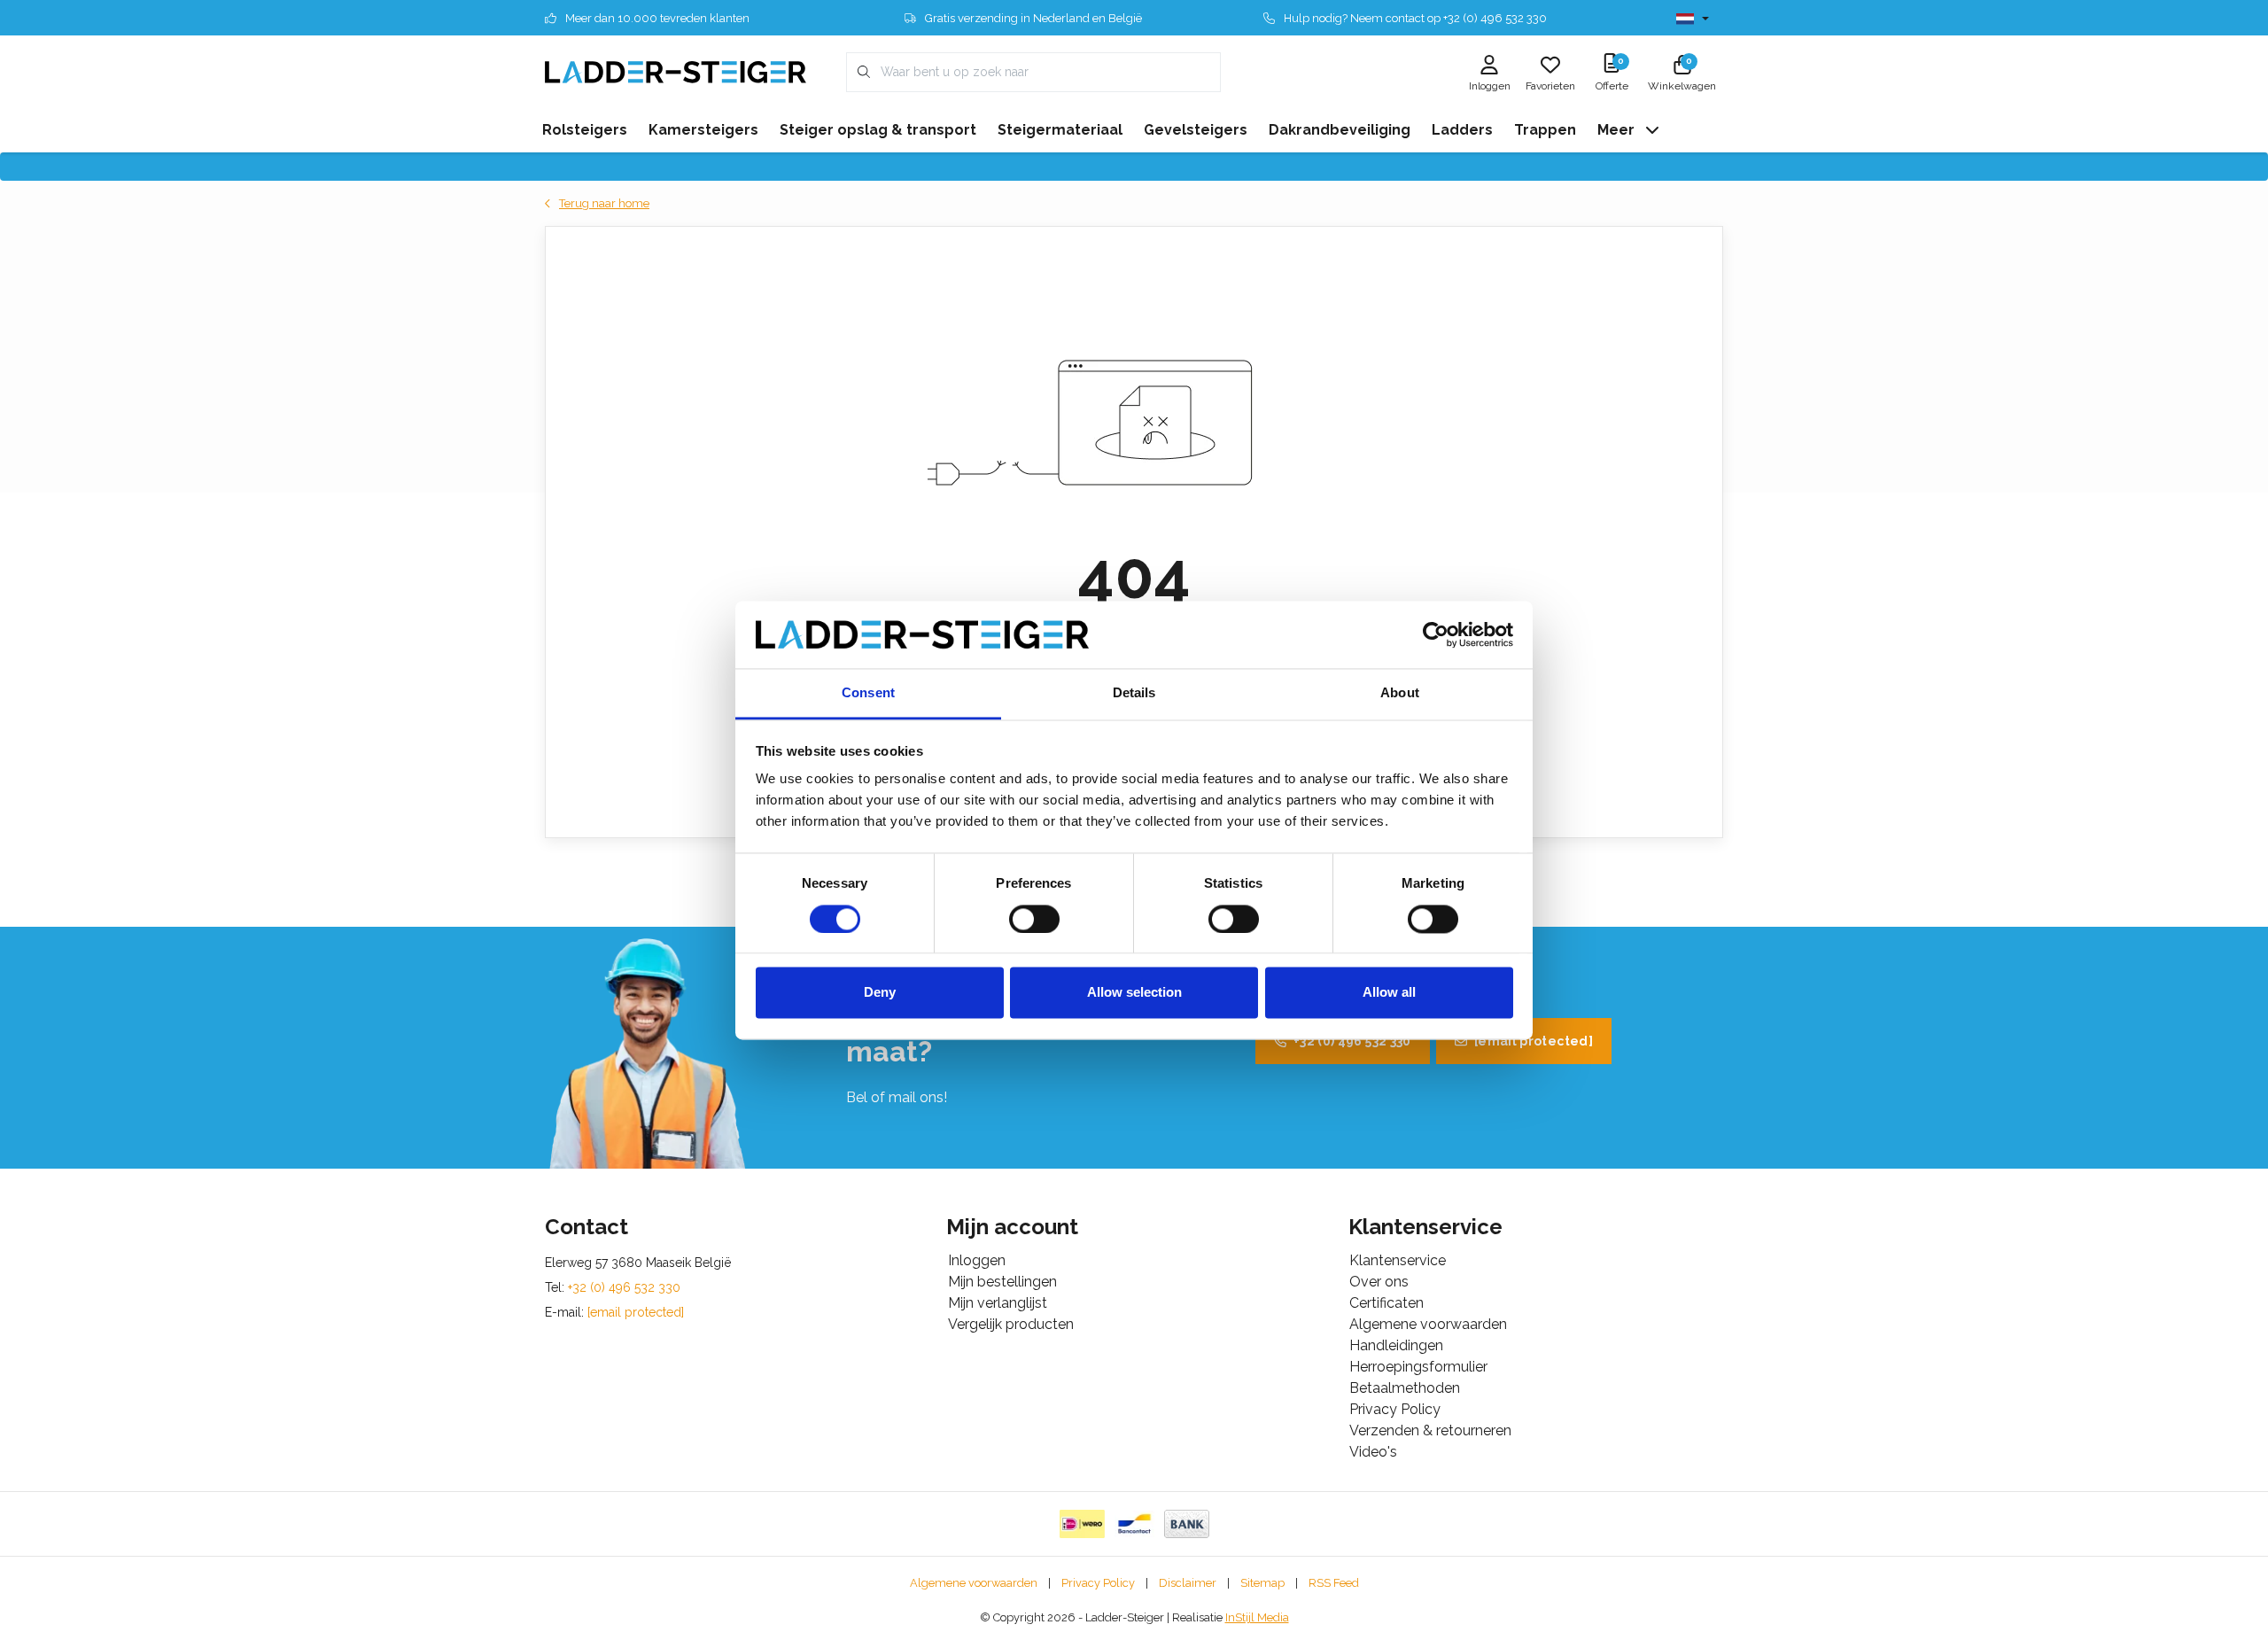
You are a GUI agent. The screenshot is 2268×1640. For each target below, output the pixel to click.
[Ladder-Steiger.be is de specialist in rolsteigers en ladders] (676, 71)
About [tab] (1400, 693)
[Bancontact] (1134, 1524)
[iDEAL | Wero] (1082, 1524)
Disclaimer (1188, 1583)
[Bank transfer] (1187, 1524)
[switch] (1034, 919)
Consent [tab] (868, 693)
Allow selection (1134, 993)
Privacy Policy (1098, 1583)
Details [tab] (1134, 693)
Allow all (1389, 993)
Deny (880, 993)
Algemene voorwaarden (974, 1583)
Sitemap (1262, 1583)
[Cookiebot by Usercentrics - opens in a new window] (1436, 634)
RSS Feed (1334, 1583)
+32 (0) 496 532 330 (1352, 1041)
